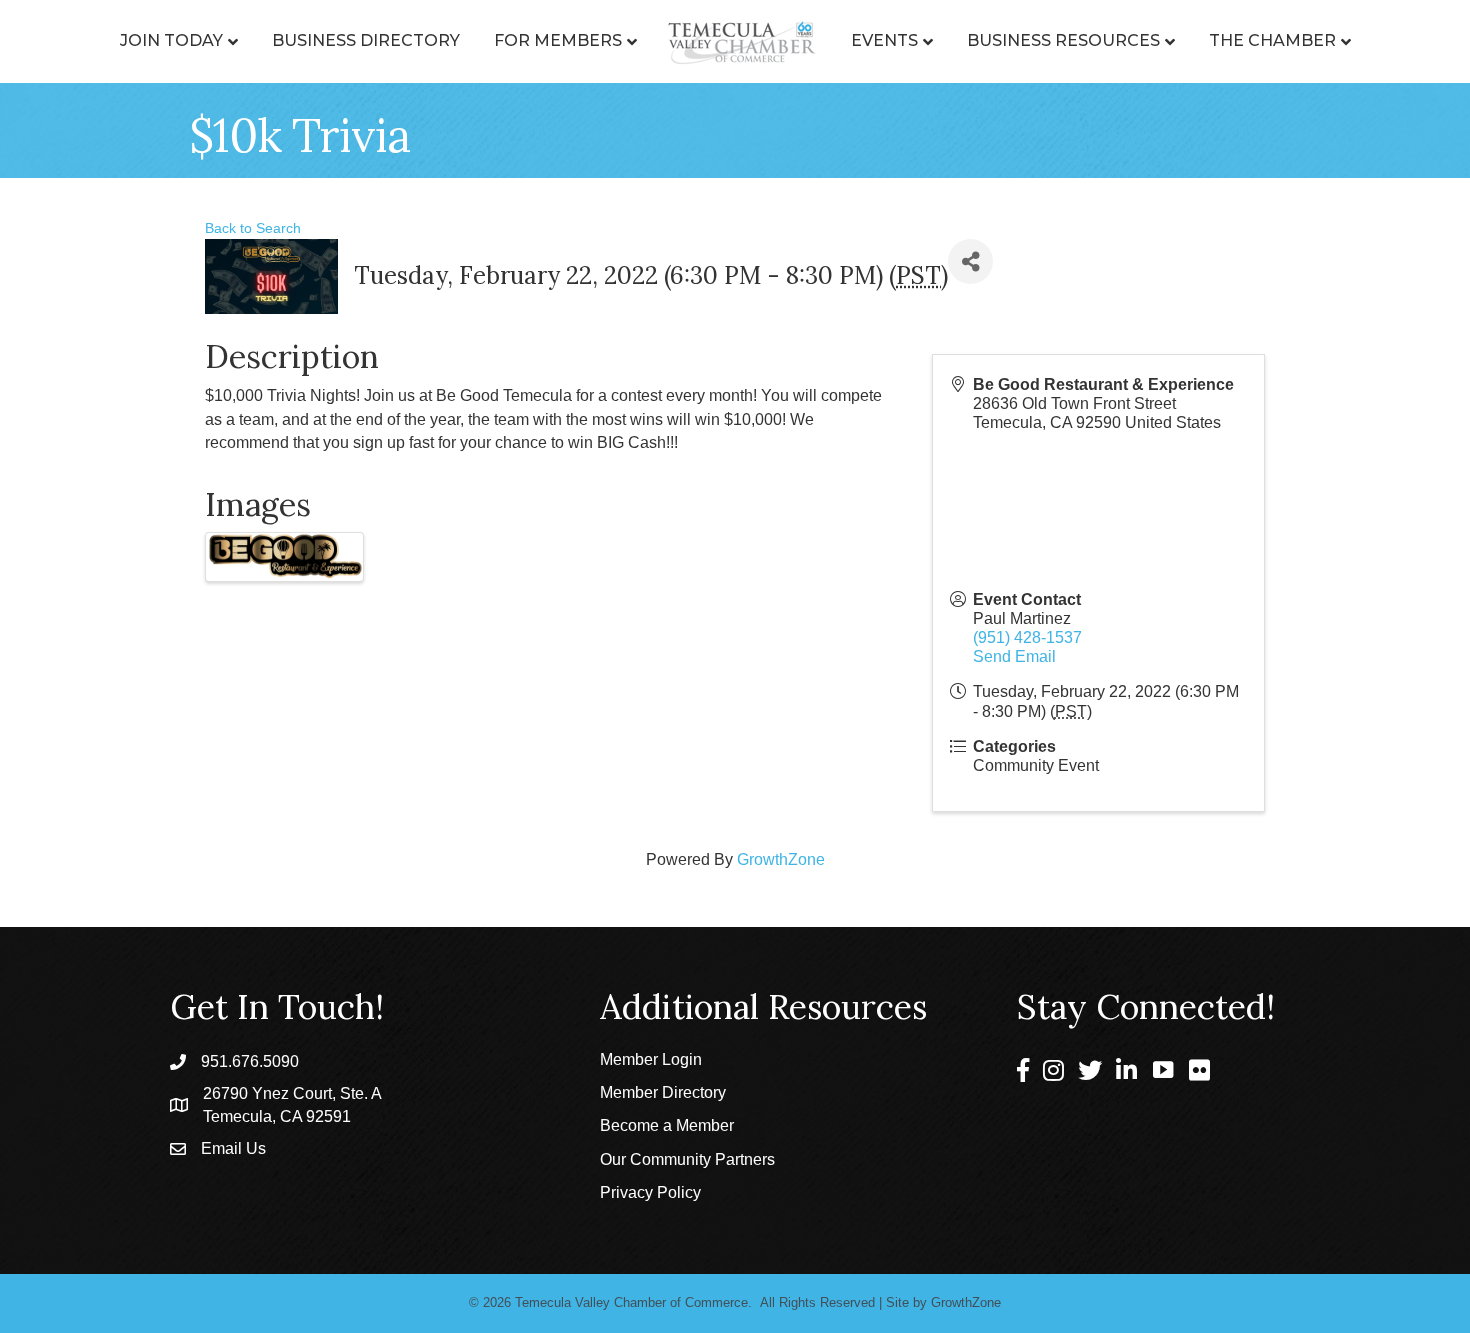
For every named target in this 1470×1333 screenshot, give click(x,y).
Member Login (651, 1059)
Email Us (233, 1148)
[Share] (970, 261)
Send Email (1014, 656)
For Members (558, 40)
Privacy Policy (650, 1192)
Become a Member (667, 1125)
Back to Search (253, 228)
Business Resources (1063, 40)
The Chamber (1272, 40)
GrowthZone (781, 859)
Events (884, 40)
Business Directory (366, 40)
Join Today (171, 40)
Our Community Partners (687, 1159)
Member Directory (663, 1092)
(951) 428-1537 (1027, 637)
